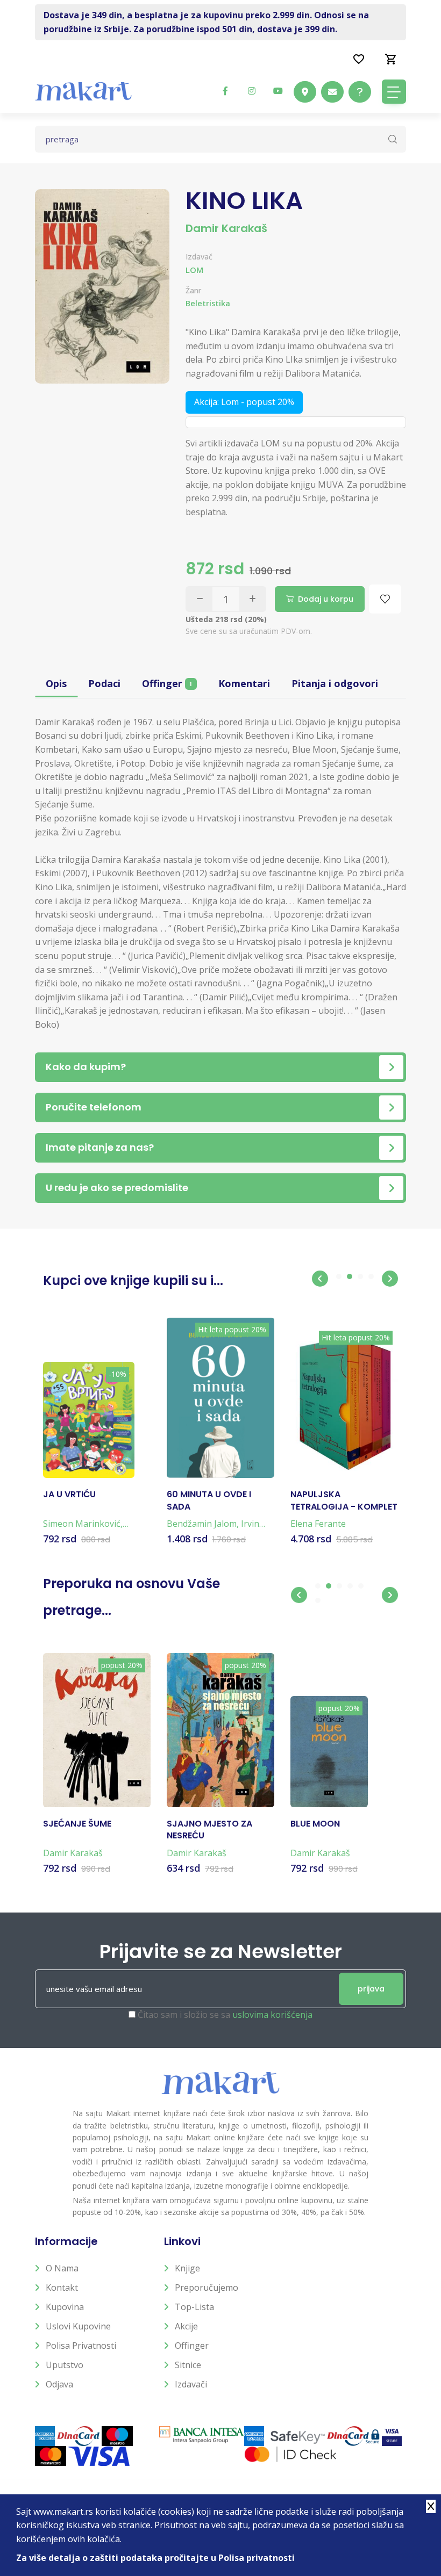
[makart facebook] (225, 91)
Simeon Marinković (82, 1524)
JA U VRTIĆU (69, 1495)
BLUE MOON (315, 1824)
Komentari (244, 683)
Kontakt (62, 2288)
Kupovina (65, 2307)
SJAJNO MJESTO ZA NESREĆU (209, 1830)
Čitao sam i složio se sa (225, 2015)
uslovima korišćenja (272, 2015)
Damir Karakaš (226, 228)
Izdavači (191, 2384)
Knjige (187, 2268)
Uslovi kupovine (78, 2326)
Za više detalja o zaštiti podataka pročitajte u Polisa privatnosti (155, 2558)
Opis (56, 683)
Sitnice (188, 2365)
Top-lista (194, 2307)
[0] (391, 59)
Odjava (59, 2384)
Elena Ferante (318, 1524)
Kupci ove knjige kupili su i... (133, 1280)
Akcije (186, 2326)
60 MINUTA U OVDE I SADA (209, 1500)
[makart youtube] (278, 91)
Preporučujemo (207, 2288)
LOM (194, 270)
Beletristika (208, 303)
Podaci (104, 683)
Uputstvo (65, 2365)
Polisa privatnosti (81, 2346)
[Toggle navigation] (394, 92)
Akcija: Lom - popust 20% (244, 402)
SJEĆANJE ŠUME (77, 1824)
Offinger (167, 683)
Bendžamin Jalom (202, 1524)
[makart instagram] (252, 91)
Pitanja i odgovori (335, 683)
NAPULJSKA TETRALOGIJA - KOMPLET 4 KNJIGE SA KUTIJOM (344, 1501)
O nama (62, 2268)
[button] (320, 1279)
